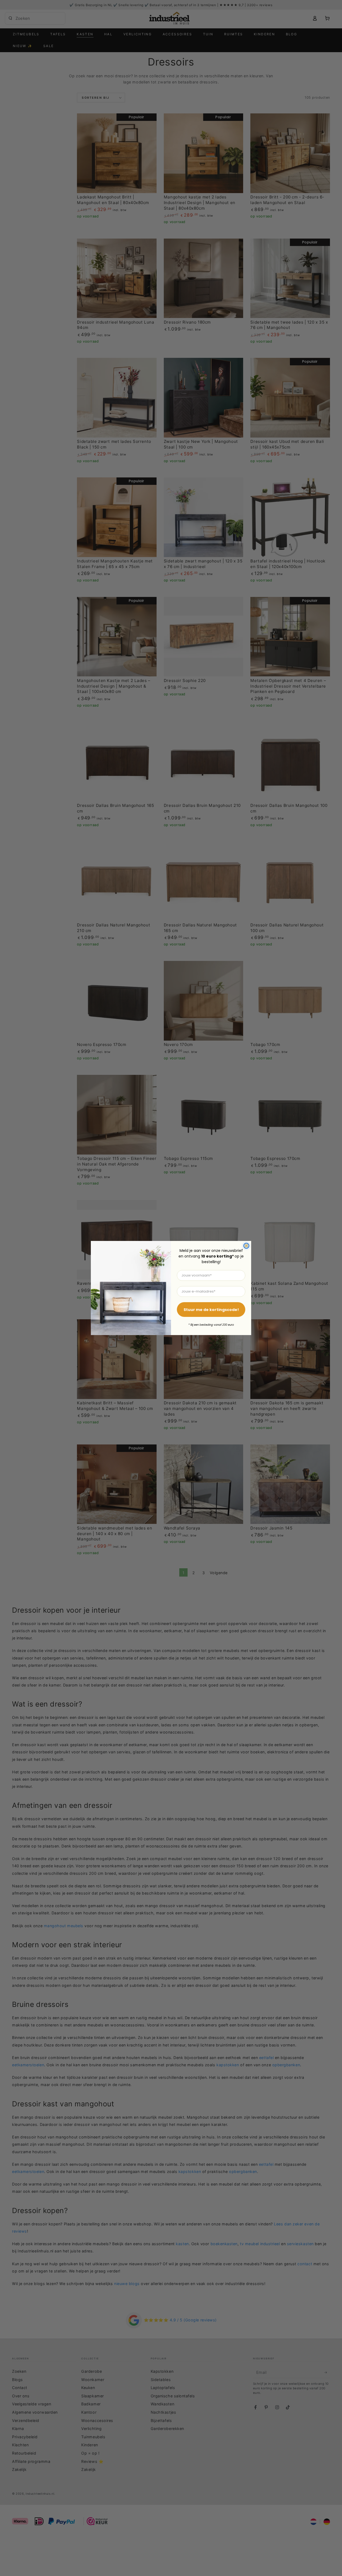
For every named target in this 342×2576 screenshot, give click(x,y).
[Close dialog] (246, 1246)
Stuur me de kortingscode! (211, 1310)
